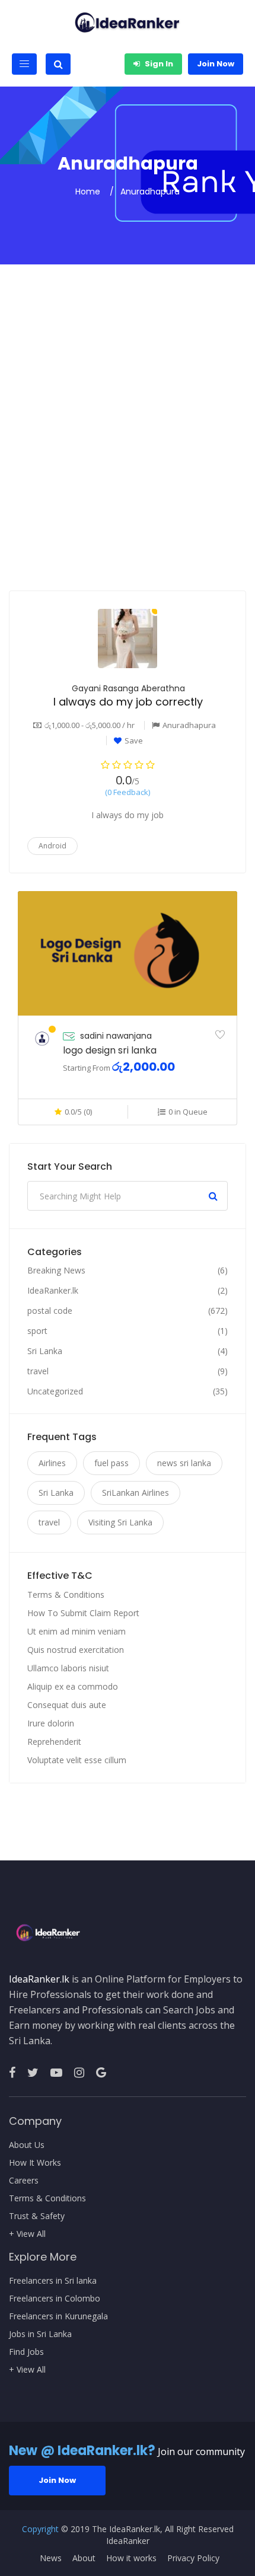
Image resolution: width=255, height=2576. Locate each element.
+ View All (27, 2234)
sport (37, 1331)
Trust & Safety (37, 2216)
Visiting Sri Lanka (120, 1522)
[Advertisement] (128, 457)
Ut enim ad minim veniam (76, 1631)
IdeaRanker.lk (53, 1291)
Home (88, 191)
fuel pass (111, 1463)
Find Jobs (26, 2352)
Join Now (216, 64)
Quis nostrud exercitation (76, 1650)
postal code (50, 1311)
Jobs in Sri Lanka (40, 2334)
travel (38, 1371)
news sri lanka (184, 1463)
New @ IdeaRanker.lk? (82, 2451)
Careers (24, 2181)
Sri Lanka (45, 1351)
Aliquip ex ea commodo (73, 1686)
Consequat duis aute (67, 1705)
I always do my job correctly (128, 702)
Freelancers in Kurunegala (58, 2316)
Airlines (52, 1463)
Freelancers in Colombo (55, 2299)
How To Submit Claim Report (83, 1613)
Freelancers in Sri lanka (53, 2281)
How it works (131, 2558)
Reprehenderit (54, 1742)
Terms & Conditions (66, 1595)
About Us (27, 2145)
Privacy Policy (193, 2558)
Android (52, 846)
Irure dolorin (51, 1723)
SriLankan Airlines (136, 1493)
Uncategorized (55, 1391)
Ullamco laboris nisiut (68, 1668)
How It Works (35, 2163)
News (51, 2558)
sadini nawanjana (116, 1036)
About (84, 2558)
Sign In (158, 64)
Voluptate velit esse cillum (77, 1760)
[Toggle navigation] (24, 64)
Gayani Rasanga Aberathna (128, 688)
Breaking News (56, 1271)
